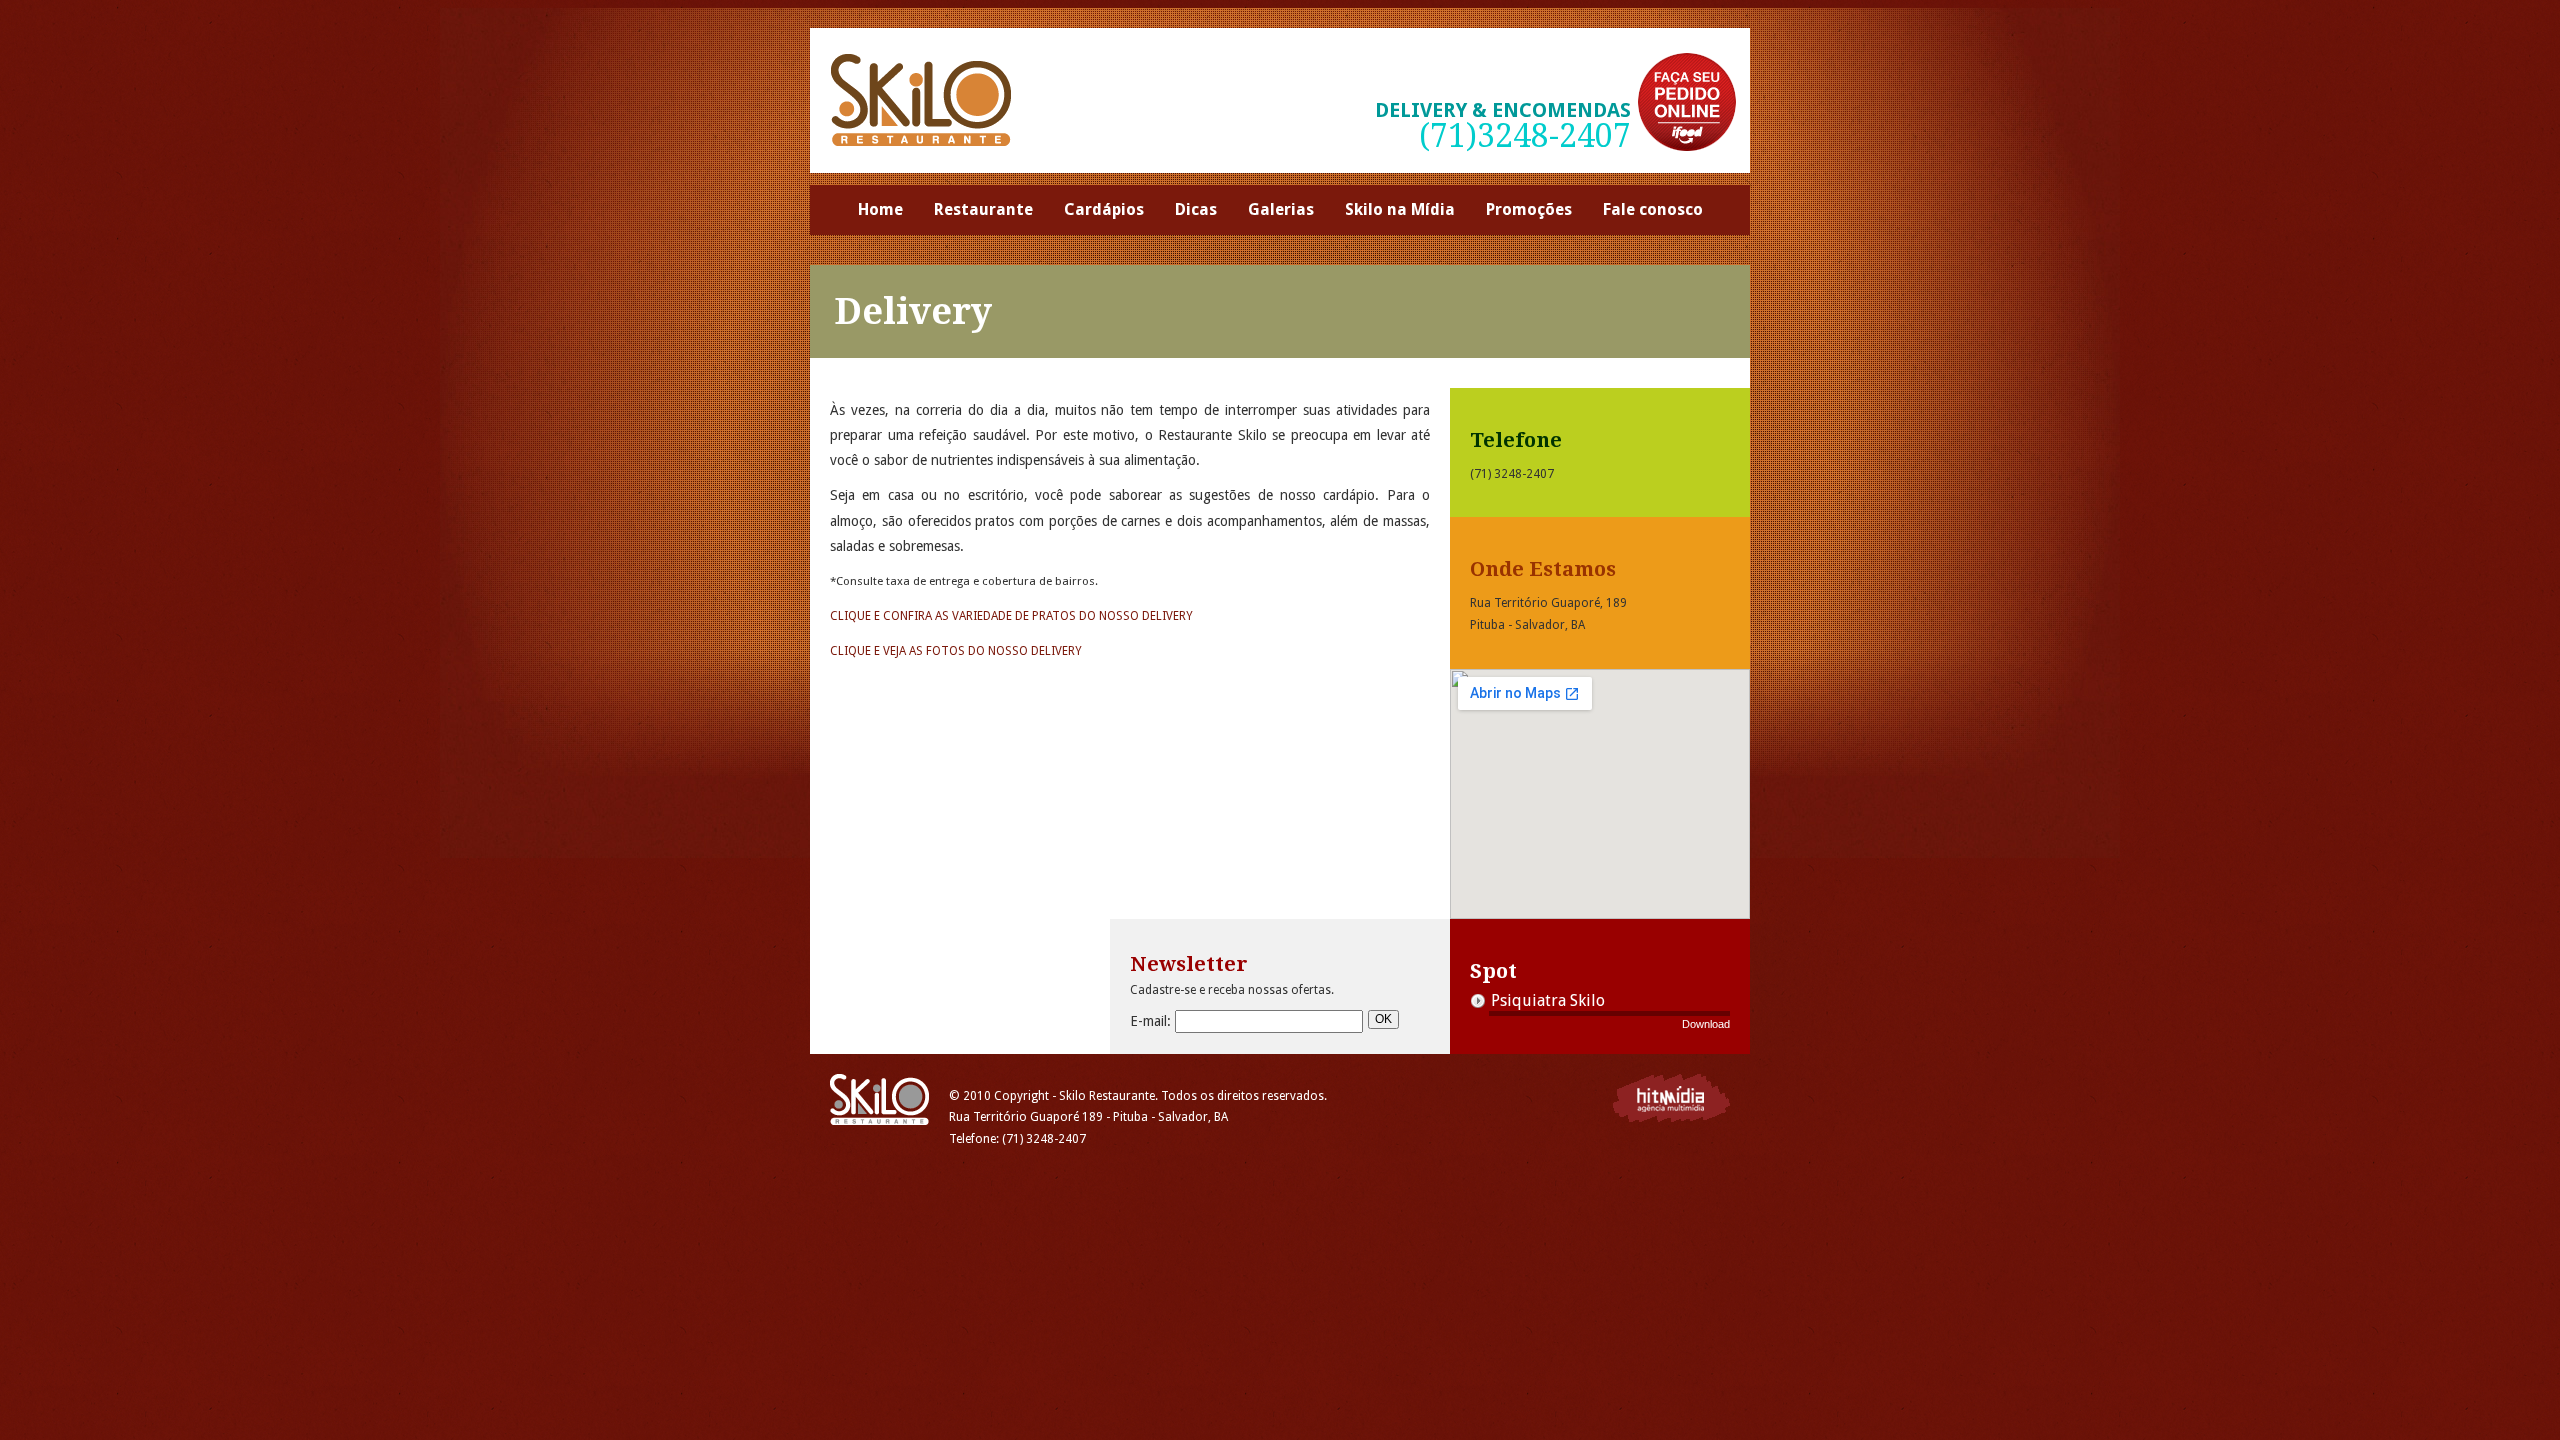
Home (880, 209)
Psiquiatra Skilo (1548, 1000)
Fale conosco (1653, 209)
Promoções (1529, 209)
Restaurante (983, 209)
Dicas (1196, 209)
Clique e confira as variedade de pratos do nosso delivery (1011, 616)
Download (1706, 1024)
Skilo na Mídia (1400, 209)
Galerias (1281, 209)
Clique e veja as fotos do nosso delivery (956, 651)
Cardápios (1104, 209)
